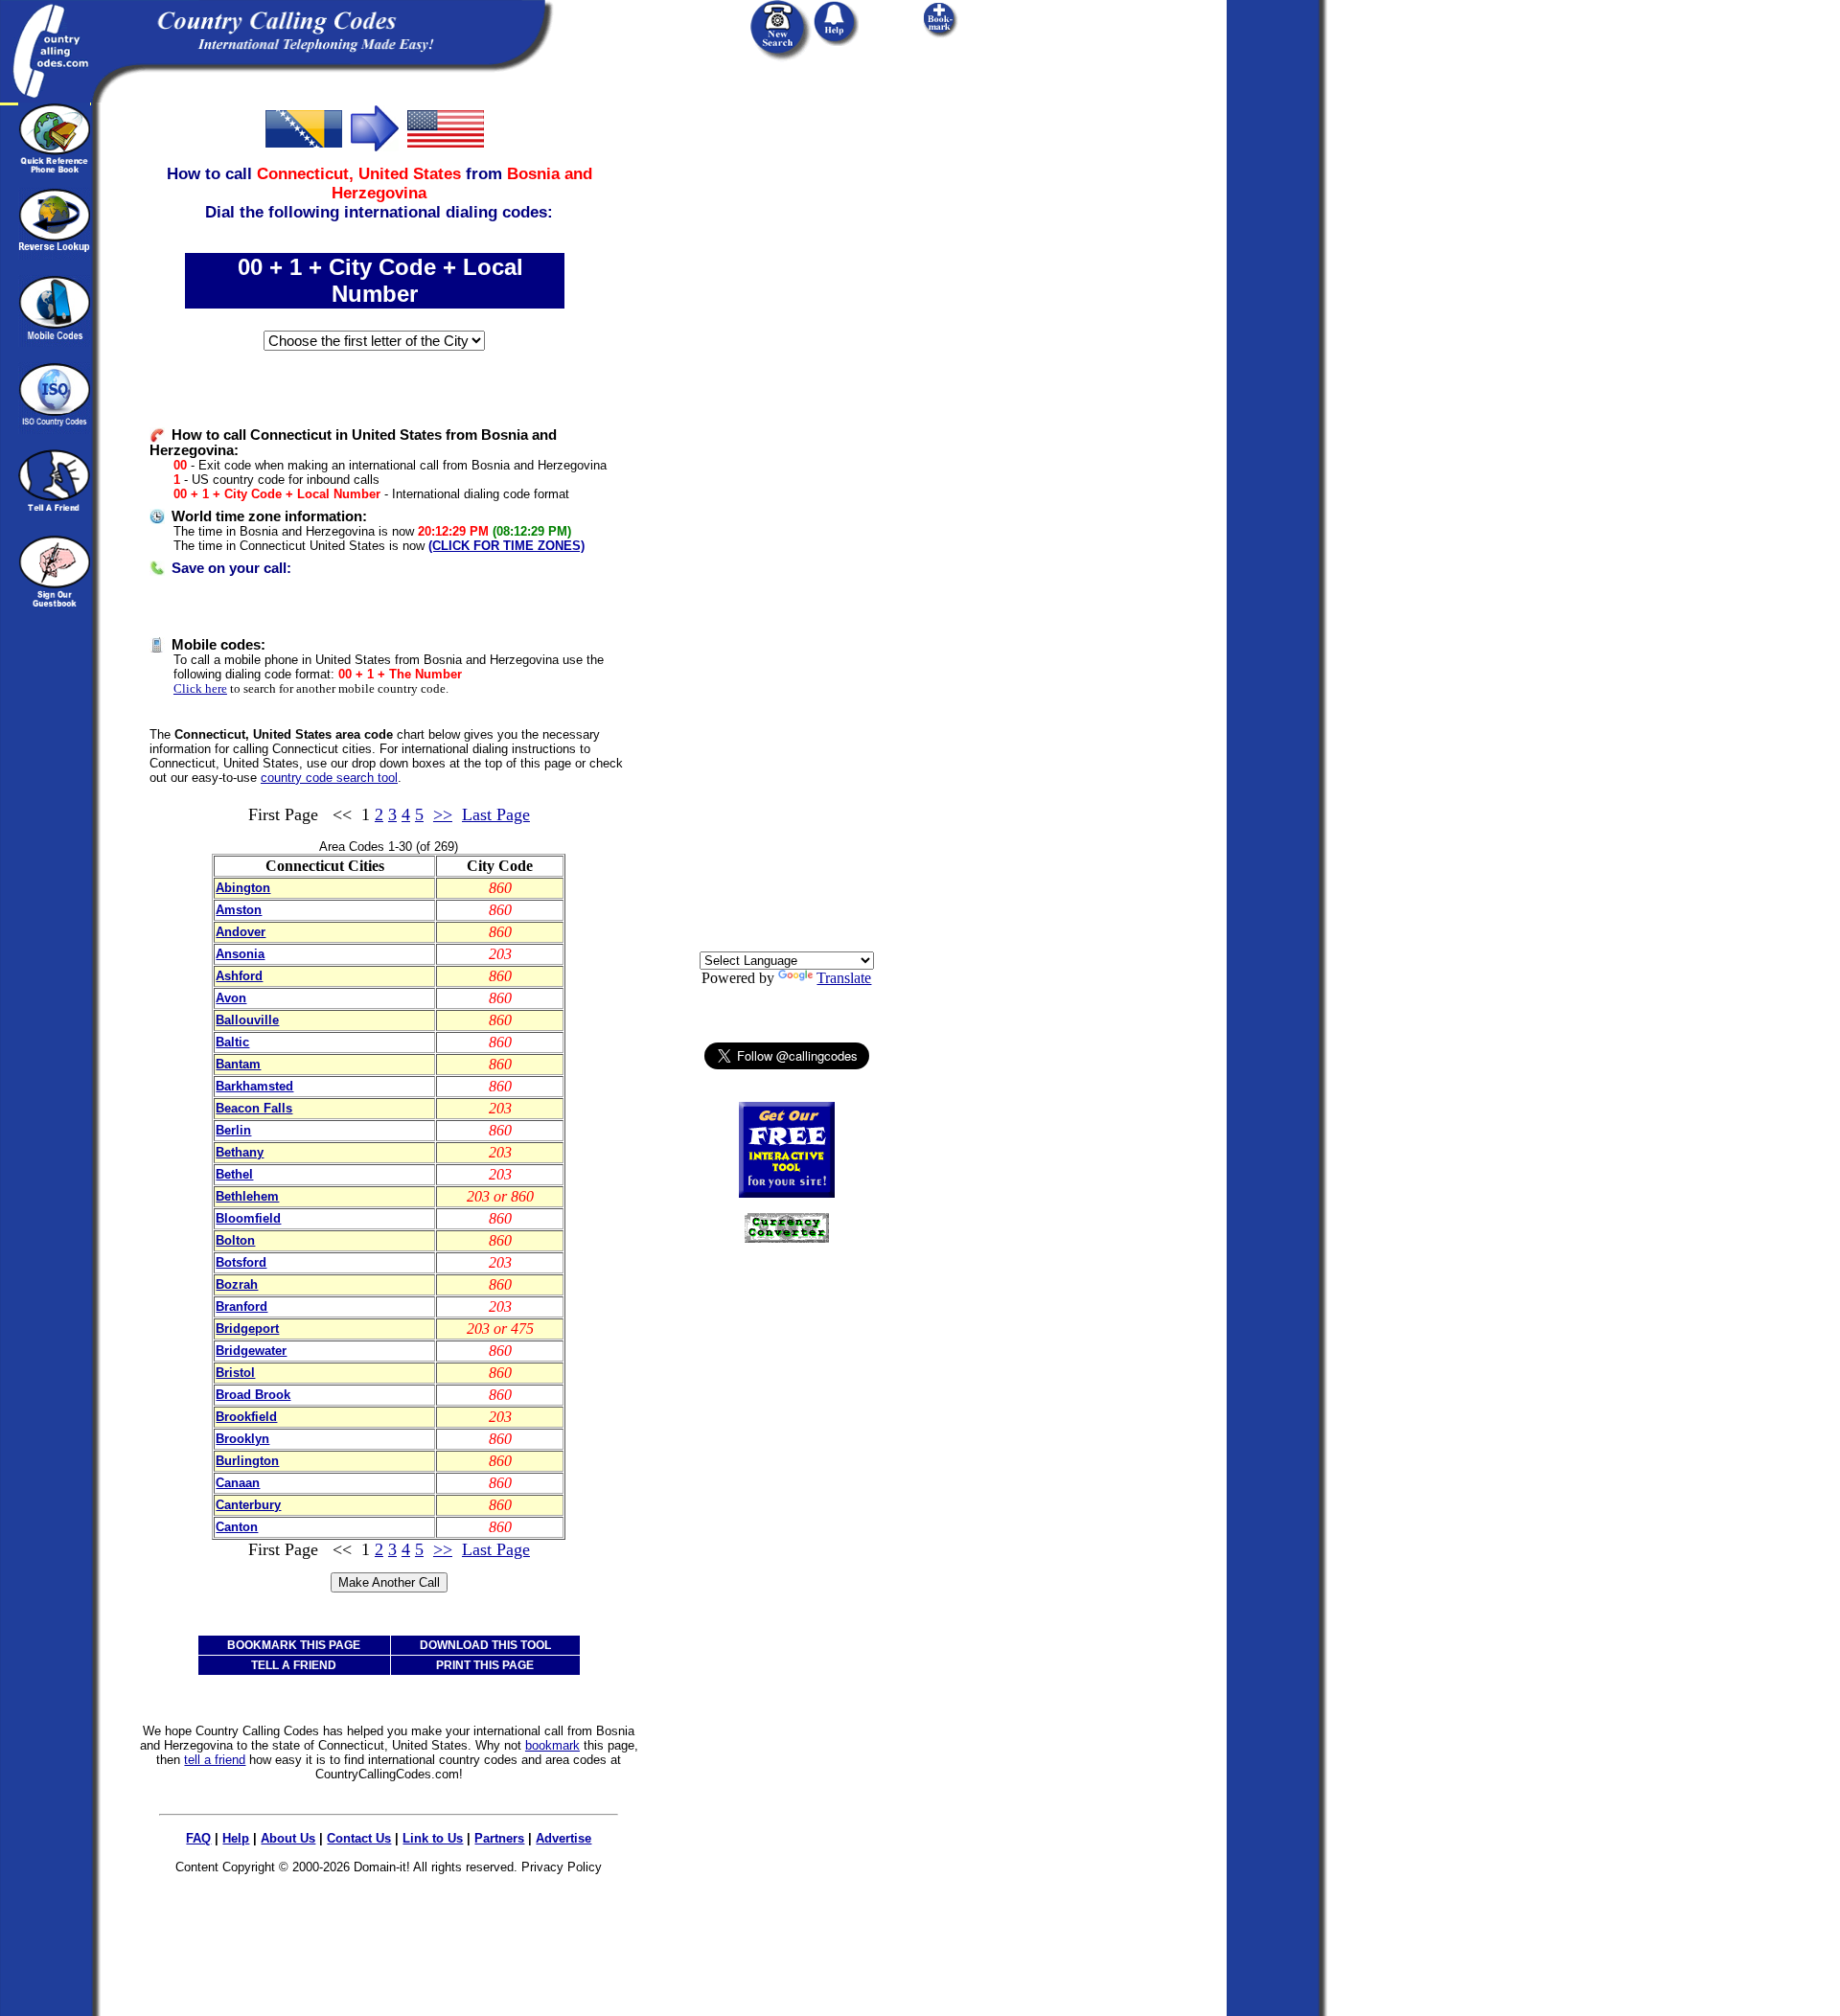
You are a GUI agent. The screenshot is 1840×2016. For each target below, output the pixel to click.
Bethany (240, 1152)
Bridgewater (251, 1351)
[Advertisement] (787, 390)
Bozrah (237, 1284)
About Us (288, 1838)
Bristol (235, 1373)
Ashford (239, 976)
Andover (241, 932)
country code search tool (329, 778)
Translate (844, 978)
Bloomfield (248, 1218)
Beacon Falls (254, 1108)
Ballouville (247, 1020)
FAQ (198, 1838)
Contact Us (359, 1838)
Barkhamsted (254, 1086)
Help (236, 1838)
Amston (239, 910)
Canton (237, 1527)
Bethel (234, 1174)
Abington (243, 888)
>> (443, 814)
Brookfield (246, 1417)
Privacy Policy (562, 1867)
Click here (200, 688)
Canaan (238, 1483)
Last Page (496, 814)
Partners (499, 1838)
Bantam (238, 1064)
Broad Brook (253, 1395)
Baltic (232, 1042)
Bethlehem (247, 1196)
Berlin (233, 1130)
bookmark (552, 1745)
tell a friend (215, 1760)
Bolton (235, 1240)
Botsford (241, 1262)
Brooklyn (242, 1439)
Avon (231, 998)
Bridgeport (247, 1329)
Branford (241, 1306)
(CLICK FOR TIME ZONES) (506, 546)
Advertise (563, 1838)
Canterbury (248, 1505)
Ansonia (240, 954)
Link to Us (433, 1838)
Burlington (247, 1461)
